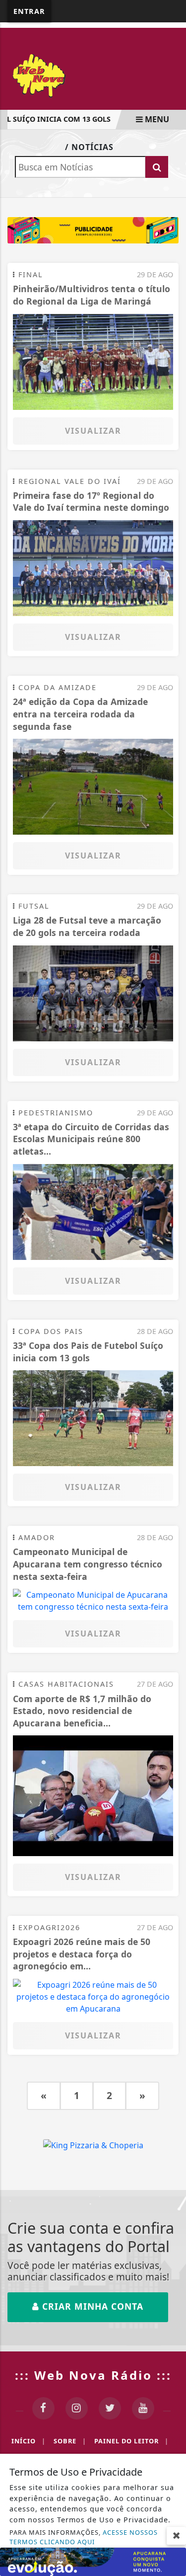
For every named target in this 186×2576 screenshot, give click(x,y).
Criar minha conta (91, 2306)
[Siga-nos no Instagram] (77, 2408)
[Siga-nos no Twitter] (110, 2408)
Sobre (70, 2441)
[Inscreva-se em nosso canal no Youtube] (143, 2408)
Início (29, 2441)
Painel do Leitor (131, 2441)
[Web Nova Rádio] (93, 75)
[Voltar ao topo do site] (171, 1417)
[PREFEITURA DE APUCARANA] (93, 2561)
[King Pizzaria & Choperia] (93, 230)
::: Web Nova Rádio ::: (93, 2375)
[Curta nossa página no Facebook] (43, 2408)
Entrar (29, 11)
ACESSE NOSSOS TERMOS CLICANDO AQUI (84, 2537)
